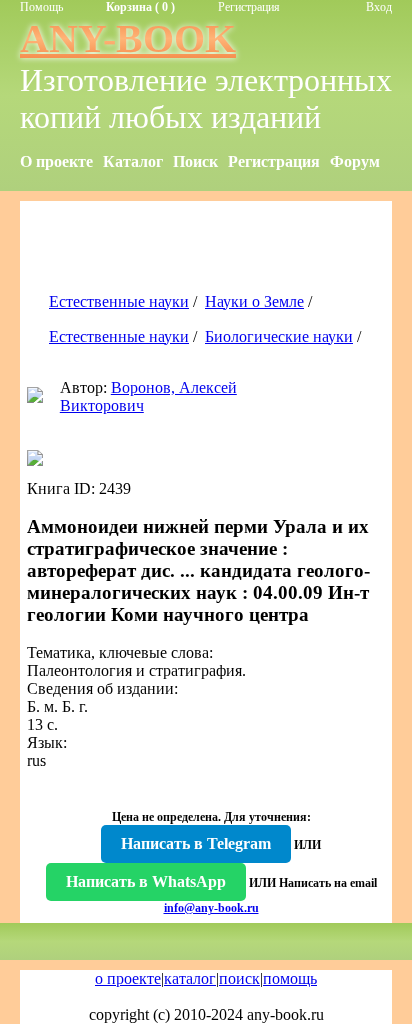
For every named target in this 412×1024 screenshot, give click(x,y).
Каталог (133, 161)
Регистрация (249, 7)
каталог (190, 978)
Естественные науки (119, 301)
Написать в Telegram (196, 843)
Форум (355, 161)
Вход (379, 7)
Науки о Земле (254, 301)
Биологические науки (279, 336)
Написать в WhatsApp (146, 881)
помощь (290, 978)
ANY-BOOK (128, 38)
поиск (239, 978)
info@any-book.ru (211, 908)
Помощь (41, 7)
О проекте (56, 161)
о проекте (128, 978)
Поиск (195, 161)
